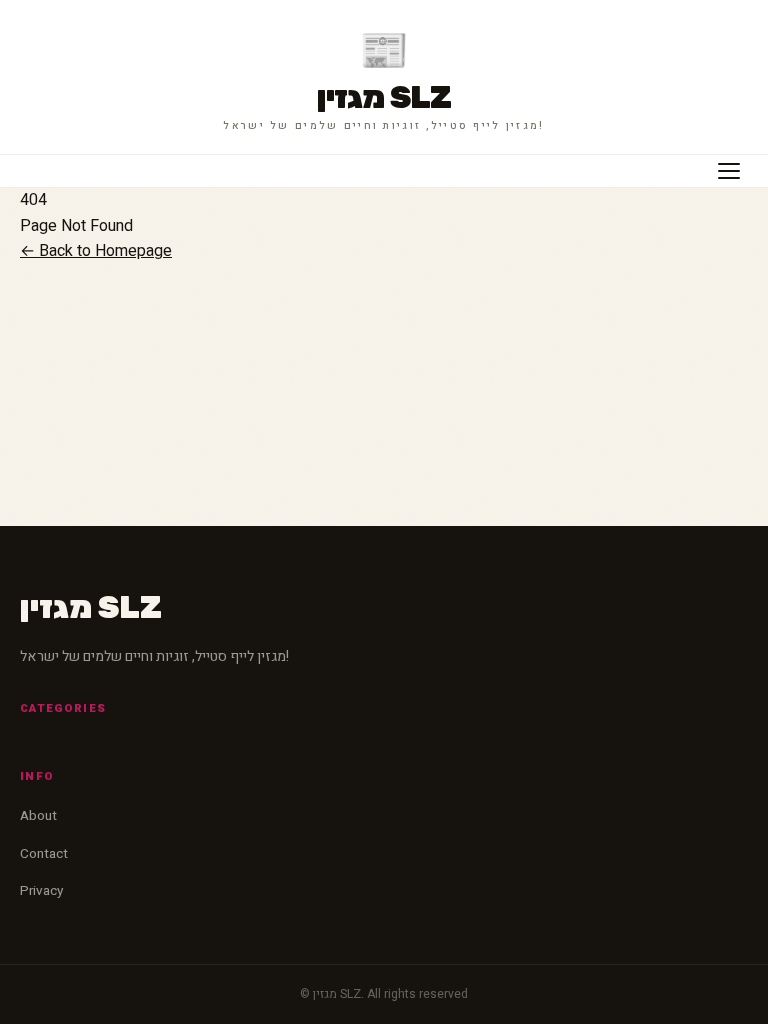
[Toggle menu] (729, 171)
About (38, 816)
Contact (44, 854)
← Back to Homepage (96, 251)
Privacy (41, 891)
